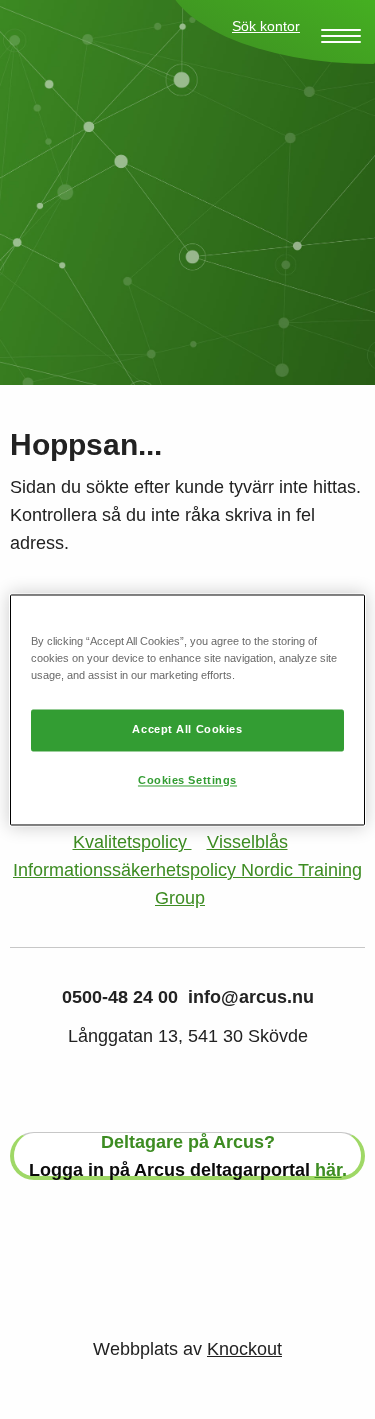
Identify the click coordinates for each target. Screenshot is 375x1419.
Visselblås (247, 842)
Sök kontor (266, 26)
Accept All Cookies (187, 729)
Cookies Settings (187, 780)
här (328, 1170)
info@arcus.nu (251, 997)
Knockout (244, 1349)
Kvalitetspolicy (132, 842)
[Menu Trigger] (341, 36)
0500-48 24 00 (120, 997)
